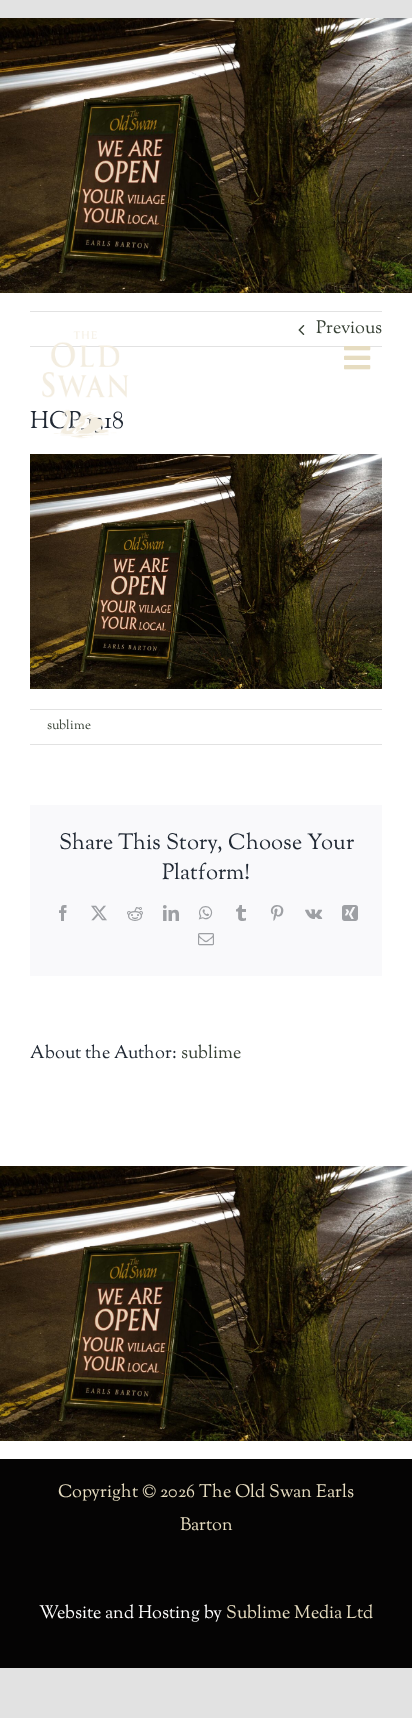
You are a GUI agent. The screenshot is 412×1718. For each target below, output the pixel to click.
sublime (69, 726)
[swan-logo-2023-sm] (85, 340)
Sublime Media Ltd (299, 1614)
